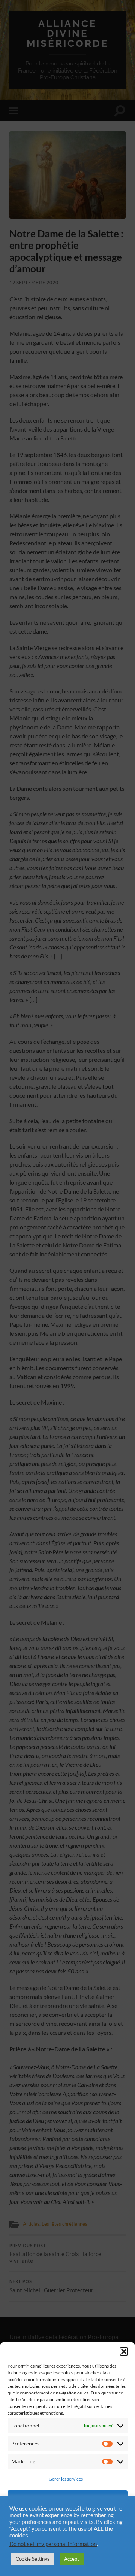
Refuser (67, 2519)
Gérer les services (66, 2479)
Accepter (67, 2499)
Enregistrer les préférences (67, 2540)
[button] (124, 2351)
